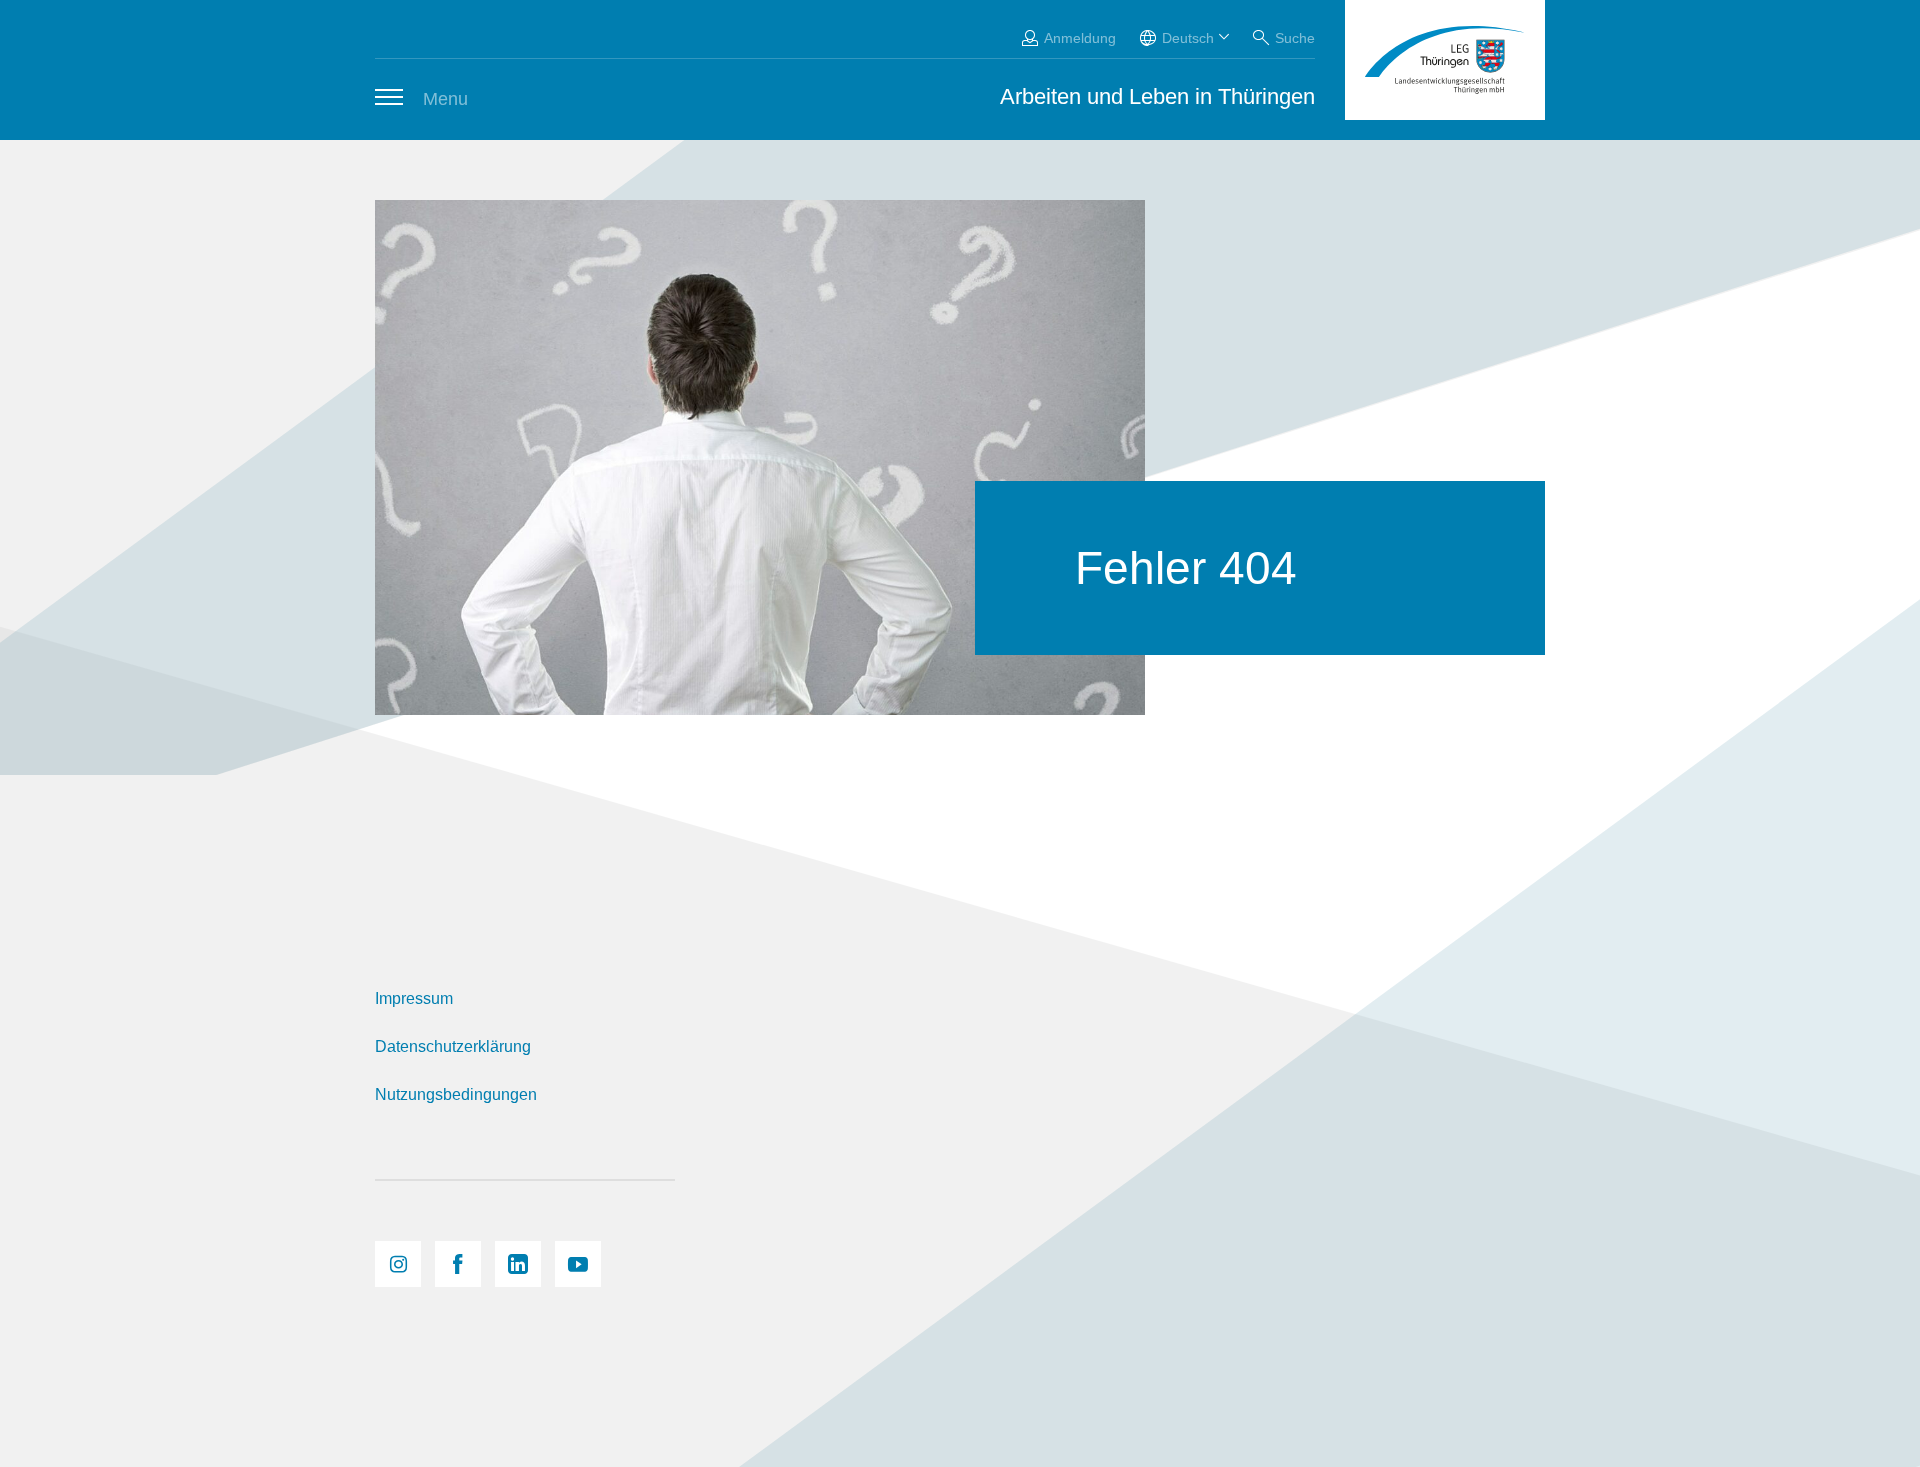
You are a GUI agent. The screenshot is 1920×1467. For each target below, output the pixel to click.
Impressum (414, 998)
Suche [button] (1295, 38)
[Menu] (389, 97)
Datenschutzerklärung (453, 1046)
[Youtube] (578, 1264)
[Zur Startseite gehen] (1445, 60)
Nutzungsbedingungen (456, 1094)
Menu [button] (445, 99)
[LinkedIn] (518, 1264)
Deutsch (1188, 38)
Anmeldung (1080, 38)
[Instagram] (398, 1264)
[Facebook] (458, 1264)
